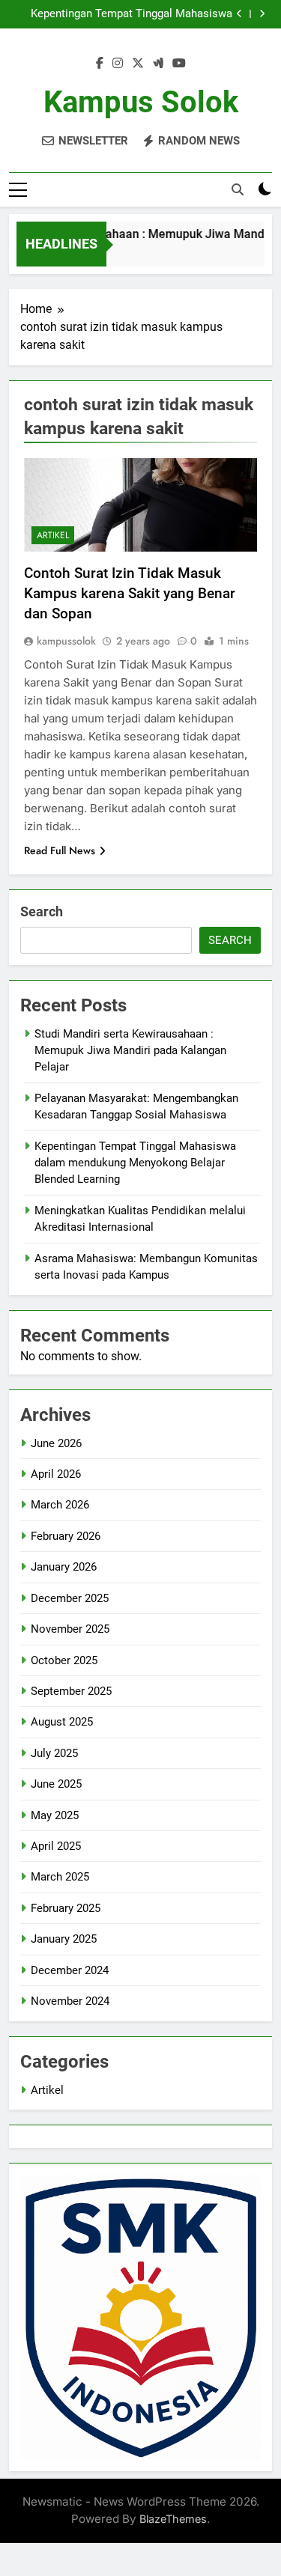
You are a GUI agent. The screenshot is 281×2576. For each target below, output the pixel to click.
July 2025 (54, 1753)
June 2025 (56, 1784)
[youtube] (179, 64)
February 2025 (66, 1908)
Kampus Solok (141, 102)
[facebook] (100, 64)
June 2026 (56, 1443)
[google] (158, 64)
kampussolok (66, 641)
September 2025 (71, 1691)
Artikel (53, 535)
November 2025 (70, 1629)
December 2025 (70, 1598)
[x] (138, 64)
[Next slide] (262, 14)
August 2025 (62, 1722)
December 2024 (70, 1970)
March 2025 (60, 1877)
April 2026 (56, 1474)
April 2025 (56, 1846)
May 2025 (55, 1815)
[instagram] (118, 64)
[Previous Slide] (239, 14)
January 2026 (64, 1567)
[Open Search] (238, 189)
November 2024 (70, 2001)
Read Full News (60, 850)
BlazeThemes (173, 2519)
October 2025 (64, 1660)
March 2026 (60, 1505)
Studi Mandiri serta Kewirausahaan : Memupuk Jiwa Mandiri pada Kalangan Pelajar (130, 1051)
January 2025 (64, 1939)
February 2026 (66, 1536)
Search (42, 911)
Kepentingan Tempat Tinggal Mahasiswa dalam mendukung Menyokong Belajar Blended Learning (132, 14)
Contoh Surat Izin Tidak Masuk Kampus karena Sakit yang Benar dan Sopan (130, 593)
